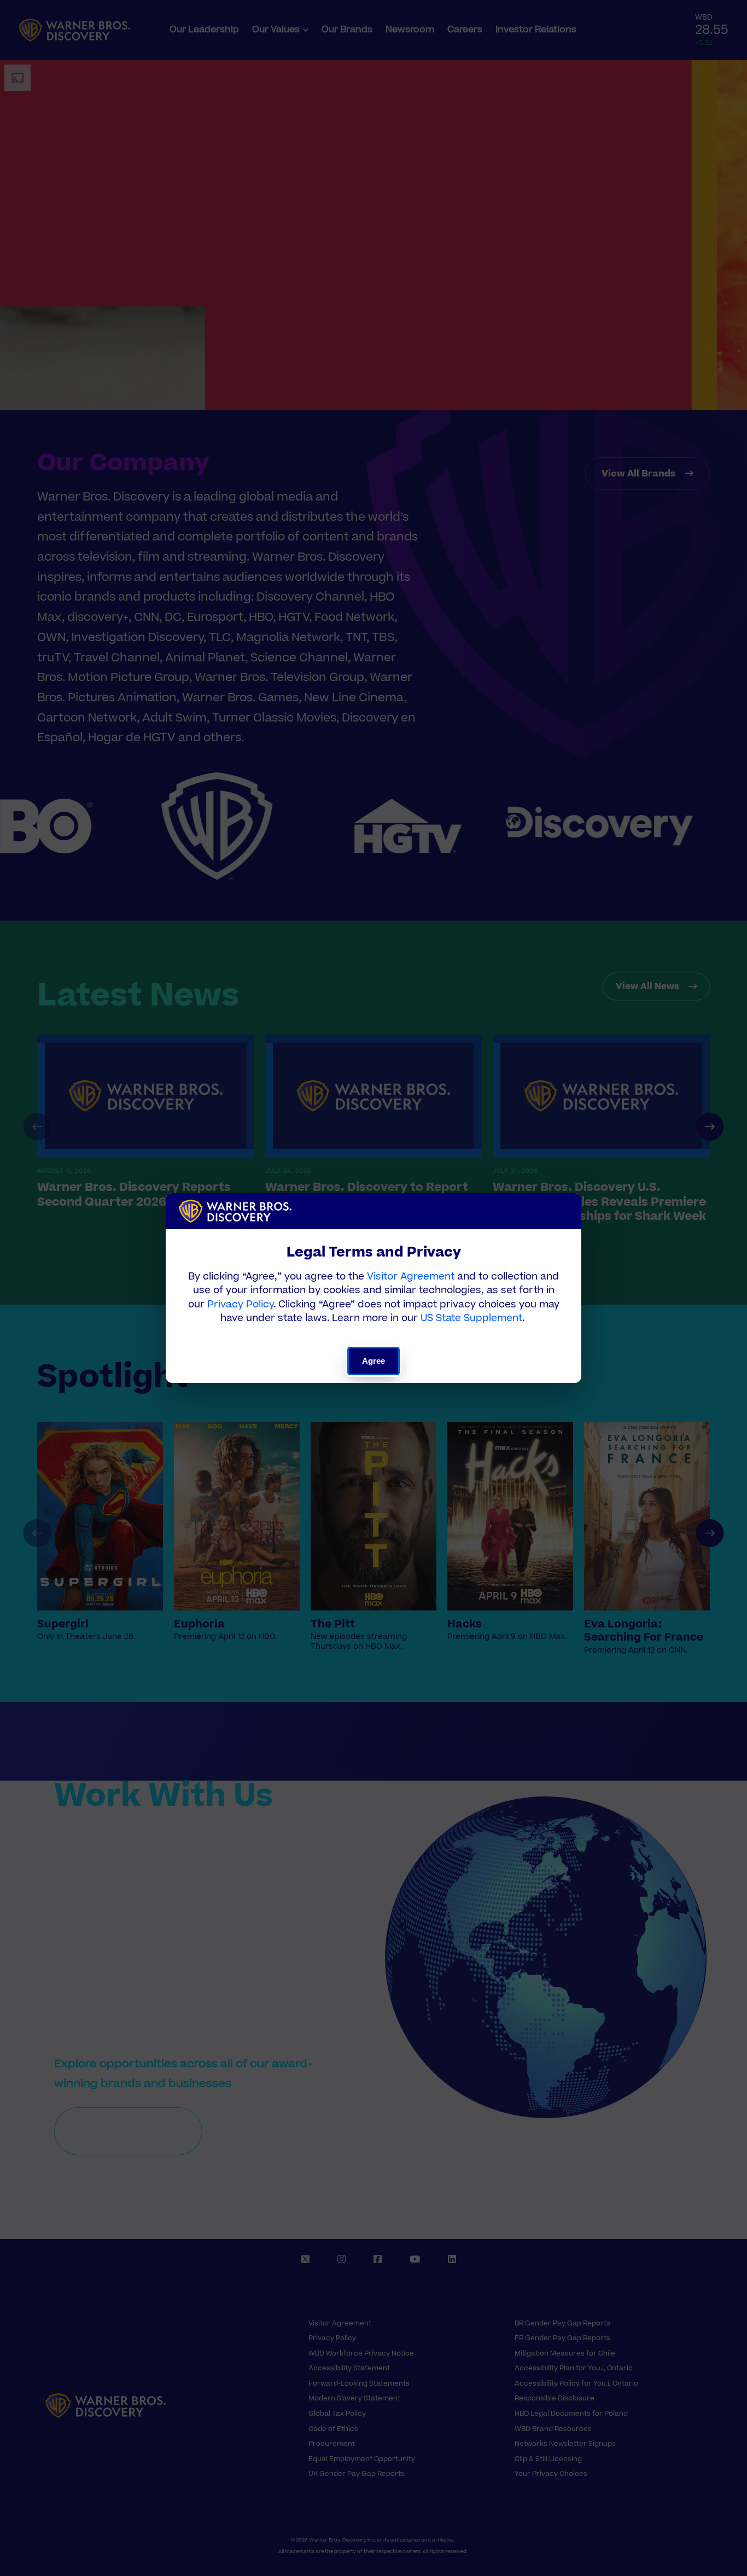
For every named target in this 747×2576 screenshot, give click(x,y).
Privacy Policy (240, 1304)
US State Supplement (471, 1318)
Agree (374, 1361)
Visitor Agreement (411, 1277)
